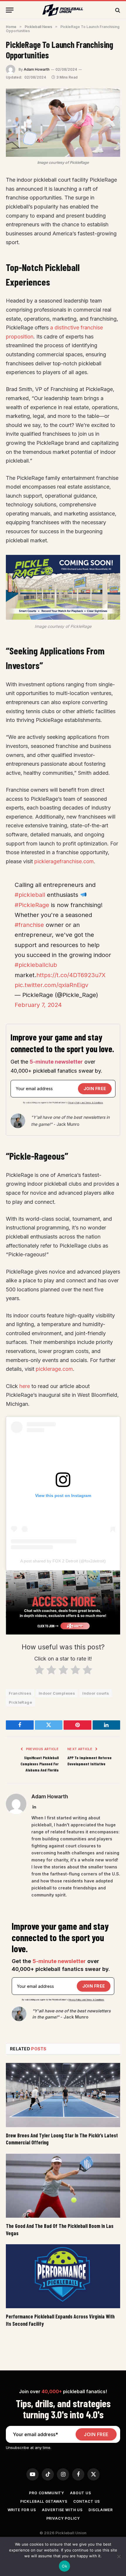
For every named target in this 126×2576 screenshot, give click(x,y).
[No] (119, 2556)
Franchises (20, 1693)
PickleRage (20, 1702)
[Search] (117, 10)
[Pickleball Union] (63, 10)
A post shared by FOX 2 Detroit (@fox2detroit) (63, 1561)
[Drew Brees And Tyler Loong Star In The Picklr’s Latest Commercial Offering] (63, 2095)
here (25, 1386)
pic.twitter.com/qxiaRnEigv (51, 985)
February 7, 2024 (38, 1005)
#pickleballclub (36, 965)
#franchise (29, 925)
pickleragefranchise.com (64, 861)
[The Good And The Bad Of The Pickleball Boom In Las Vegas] (63, 2186)
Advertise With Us (62, 2510)
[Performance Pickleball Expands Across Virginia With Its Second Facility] (63, 2276)
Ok (64, 2566)
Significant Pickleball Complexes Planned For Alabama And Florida (40, 1764)
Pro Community (47, 2493)
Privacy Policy (63, 2518)
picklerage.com (54, 1369)
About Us (81, 2493)
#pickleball (30, 895)
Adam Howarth (37, 69)
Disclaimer (101, 2510)
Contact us (87, 2501)
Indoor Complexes (57, 1693)
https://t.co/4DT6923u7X (71, 975)
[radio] (39, 1671)
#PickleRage (32, 905)
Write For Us (22, 2510)
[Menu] (10, 10)
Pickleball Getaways (44, 2501)
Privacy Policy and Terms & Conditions (86, 1103)
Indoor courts (96, 1693)
